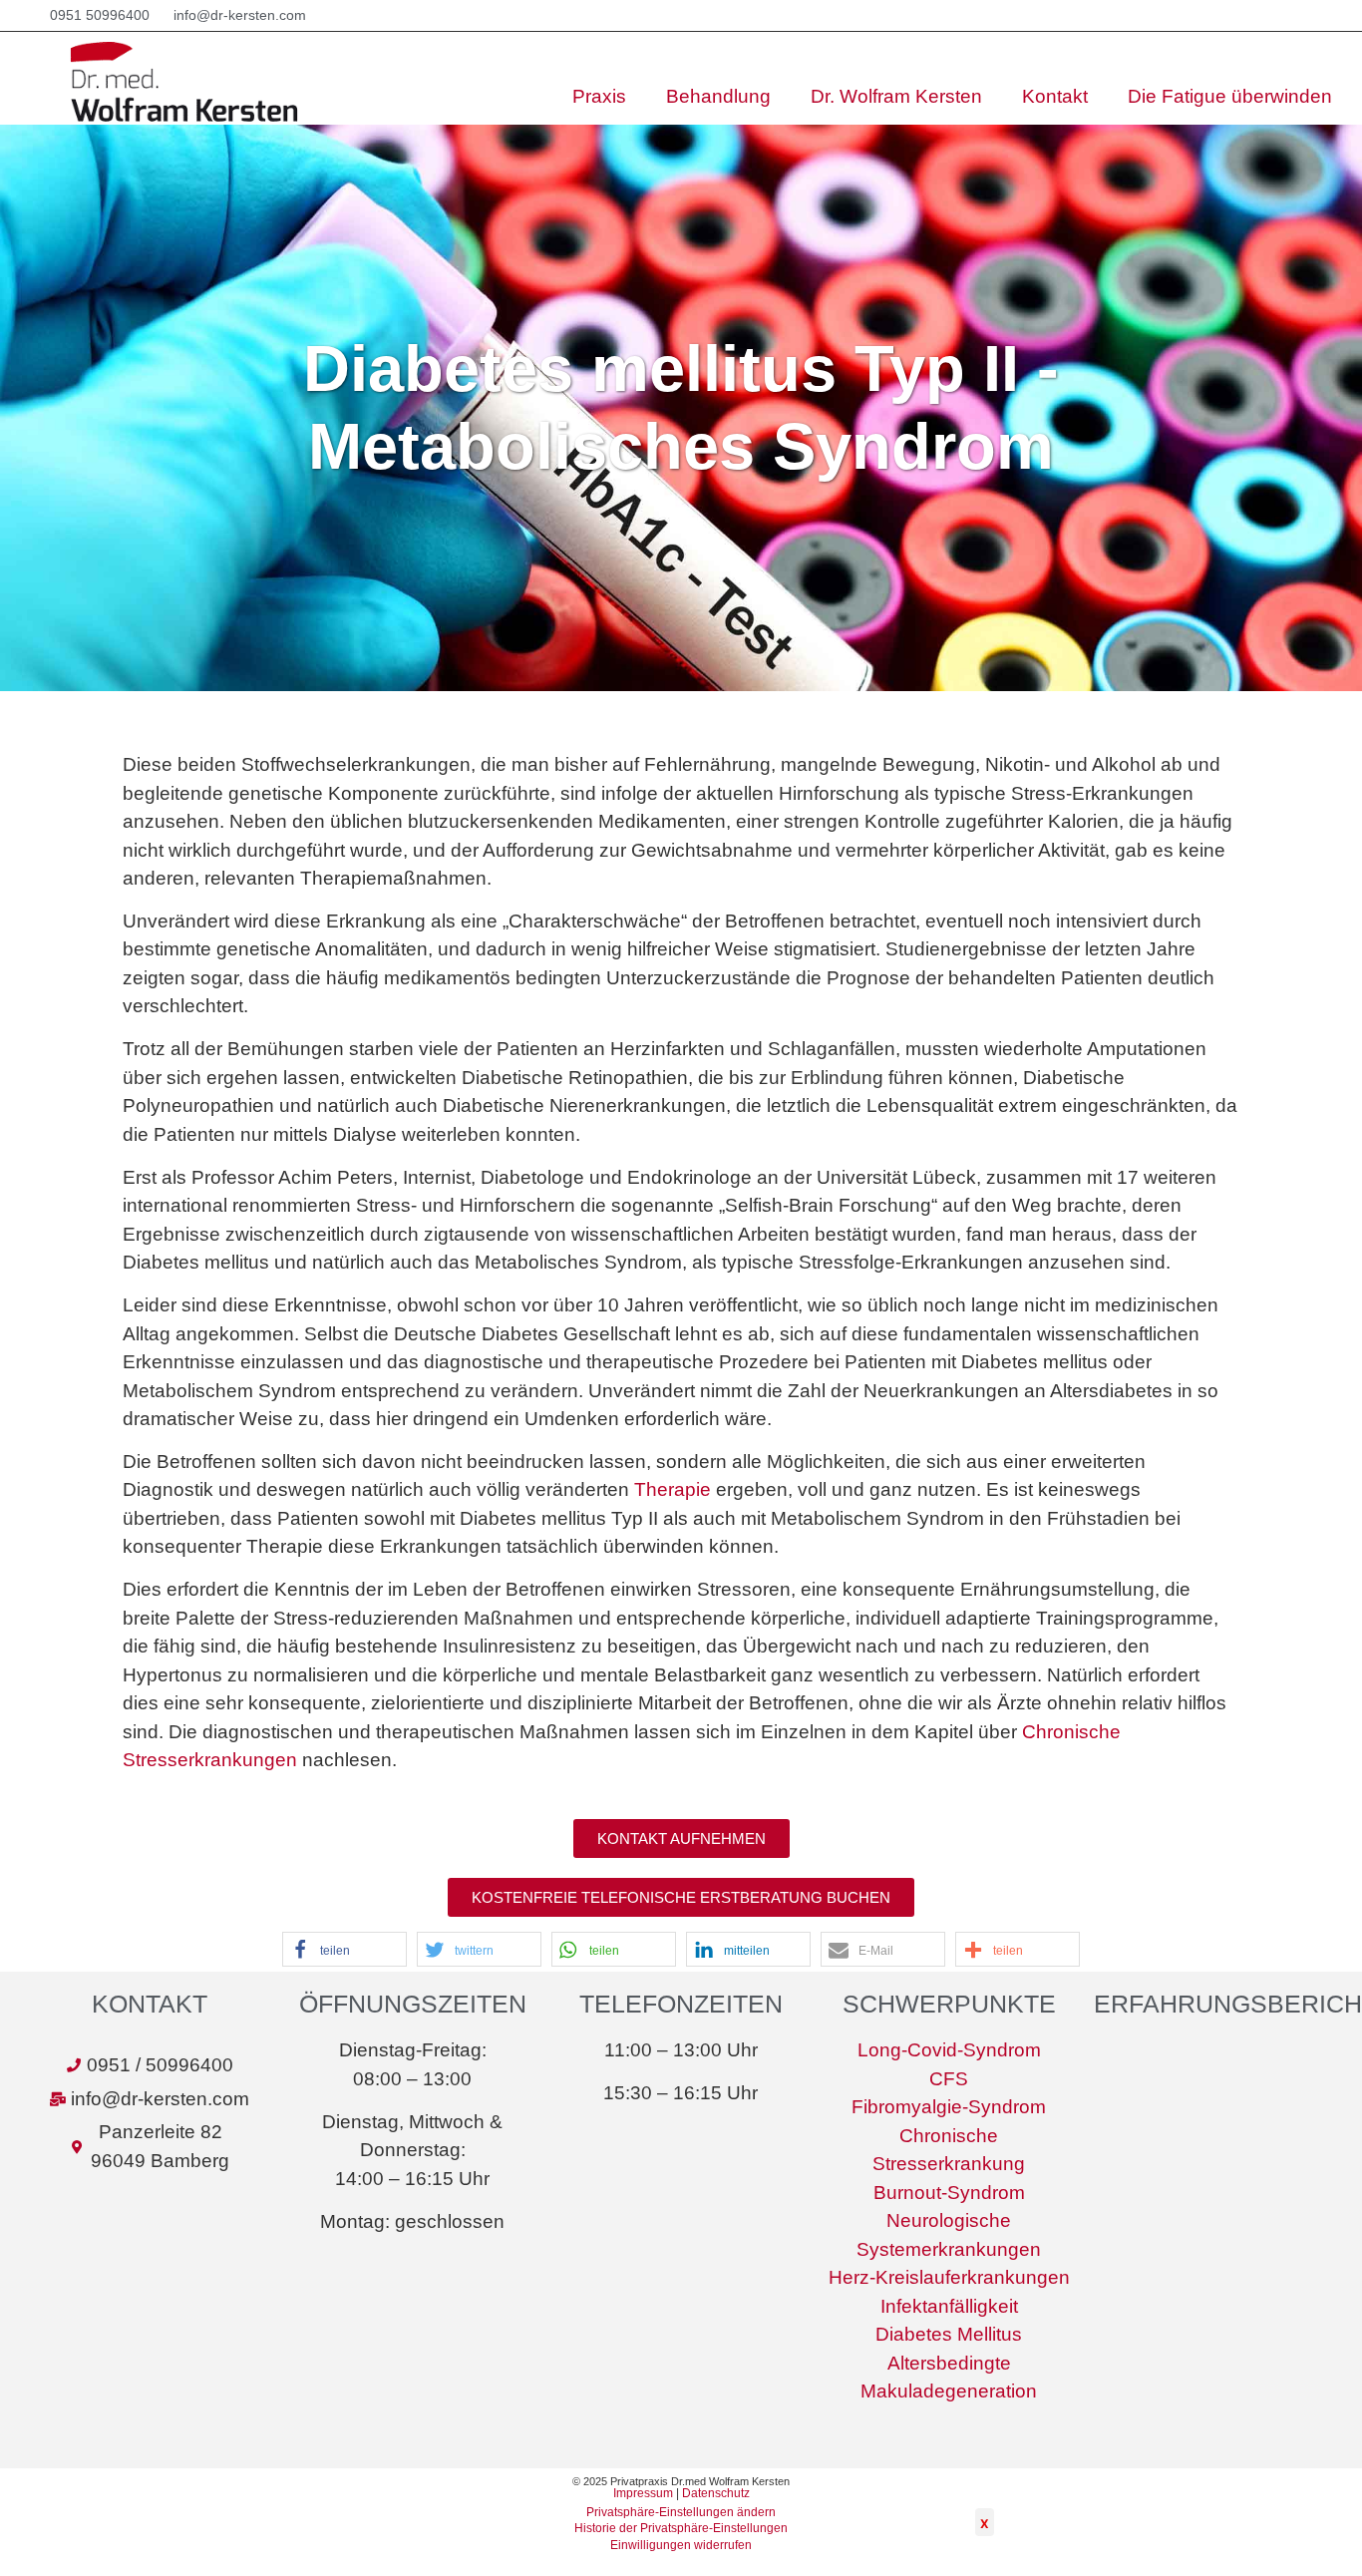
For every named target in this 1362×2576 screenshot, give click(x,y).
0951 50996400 (100, 15)
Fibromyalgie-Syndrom (949, 2107)
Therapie (673, 1489)
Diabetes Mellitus (949, 2334)
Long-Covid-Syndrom (949, 2050)
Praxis (599, 96)
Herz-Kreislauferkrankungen (949, 2277)
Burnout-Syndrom (949, 2193)
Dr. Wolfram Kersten (896, 96)
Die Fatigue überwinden (1230, 96)
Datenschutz (716, 2493)
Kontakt (1055, 96)
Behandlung (718, 96)
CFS (949, 2079)
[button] (681, 1839)
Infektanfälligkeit (949, 2306)
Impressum (643, 2493)
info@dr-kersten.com (240, 15)
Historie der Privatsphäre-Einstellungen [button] (681, 2528)
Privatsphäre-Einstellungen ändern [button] (681, 2512)
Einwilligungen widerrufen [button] (681, 2545)
